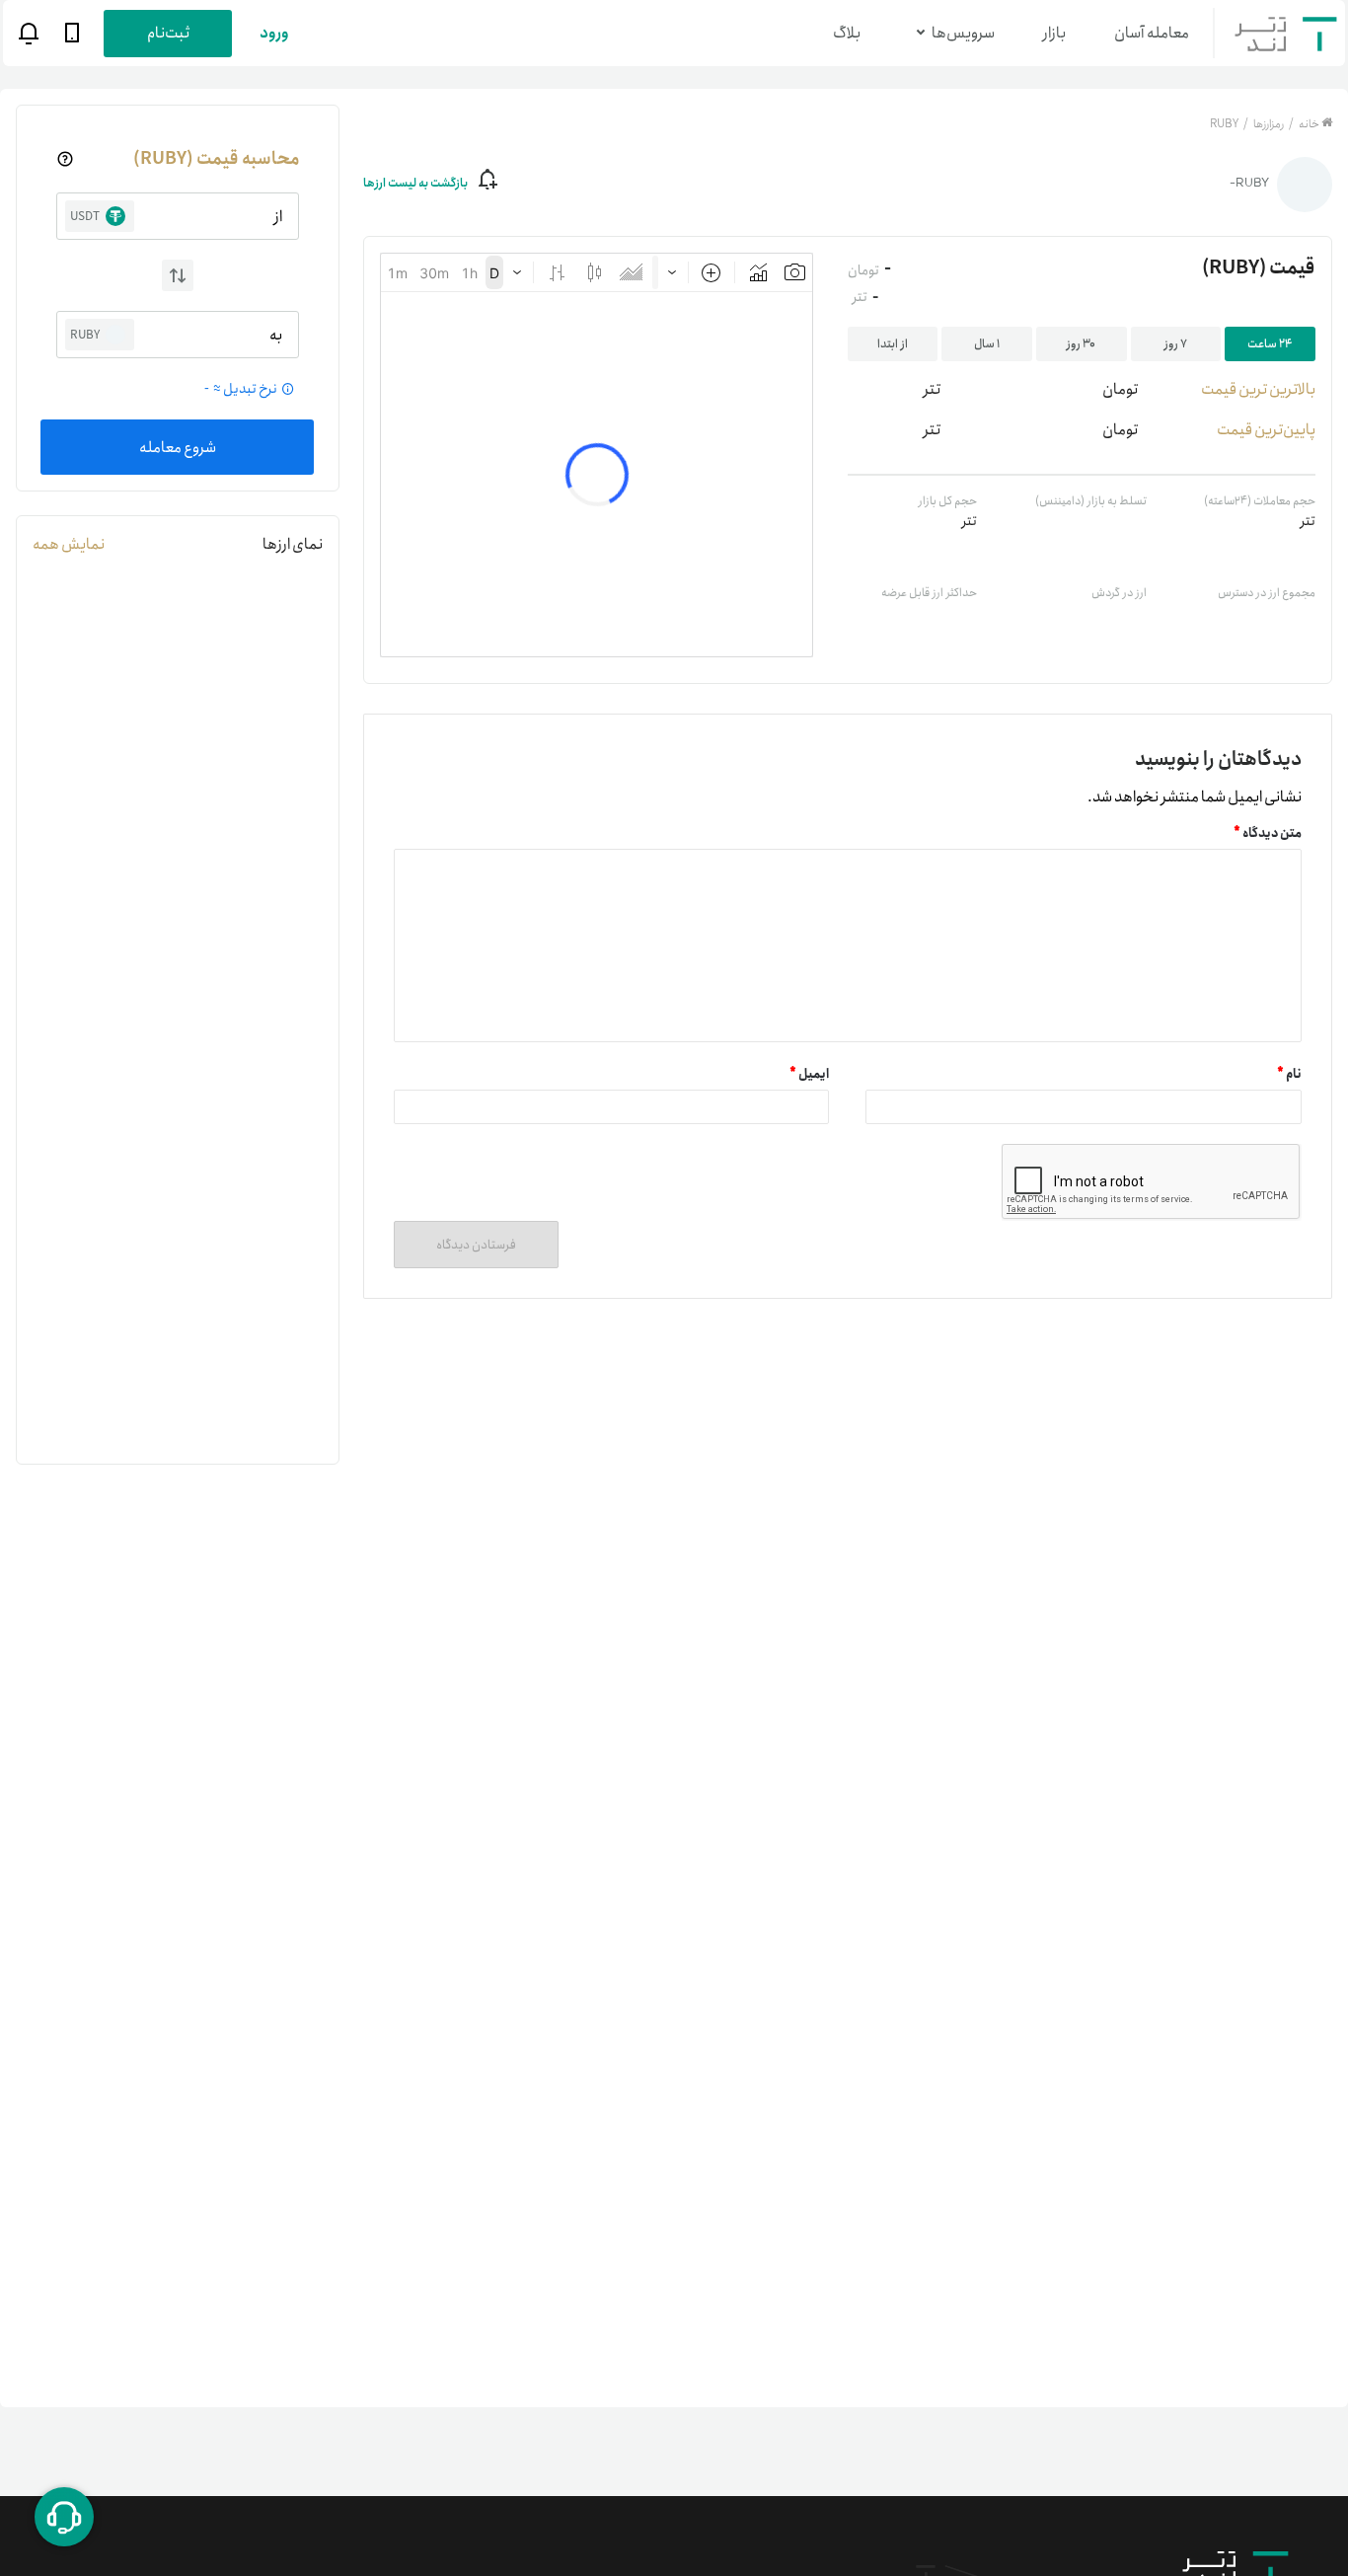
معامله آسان (1152, 33)
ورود (274, 33)
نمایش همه (69, 544)
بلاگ (847, 33)
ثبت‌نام (168, 33)
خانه (1309, 124)
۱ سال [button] (987, 344)
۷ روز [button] (1176, 344)
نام (1289, 1074)
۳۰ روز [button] (1081, 344)
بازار (1054, 33)
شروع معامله (178, 448)
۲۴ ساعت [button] (1270, 344)
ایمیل (809, 1074)
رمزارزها (1268, 124)
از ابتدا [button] (893, 344)
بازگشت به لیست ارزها (415, 183)
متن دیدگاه (1268, 833)
